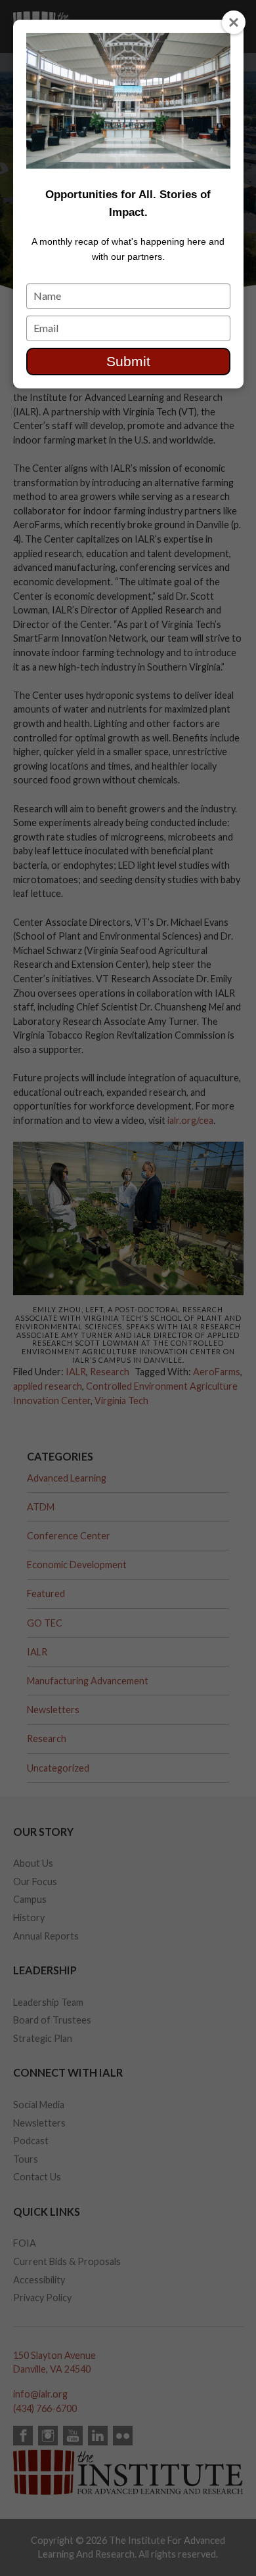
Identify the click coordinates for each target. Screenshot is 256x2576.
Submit (128, 361)
